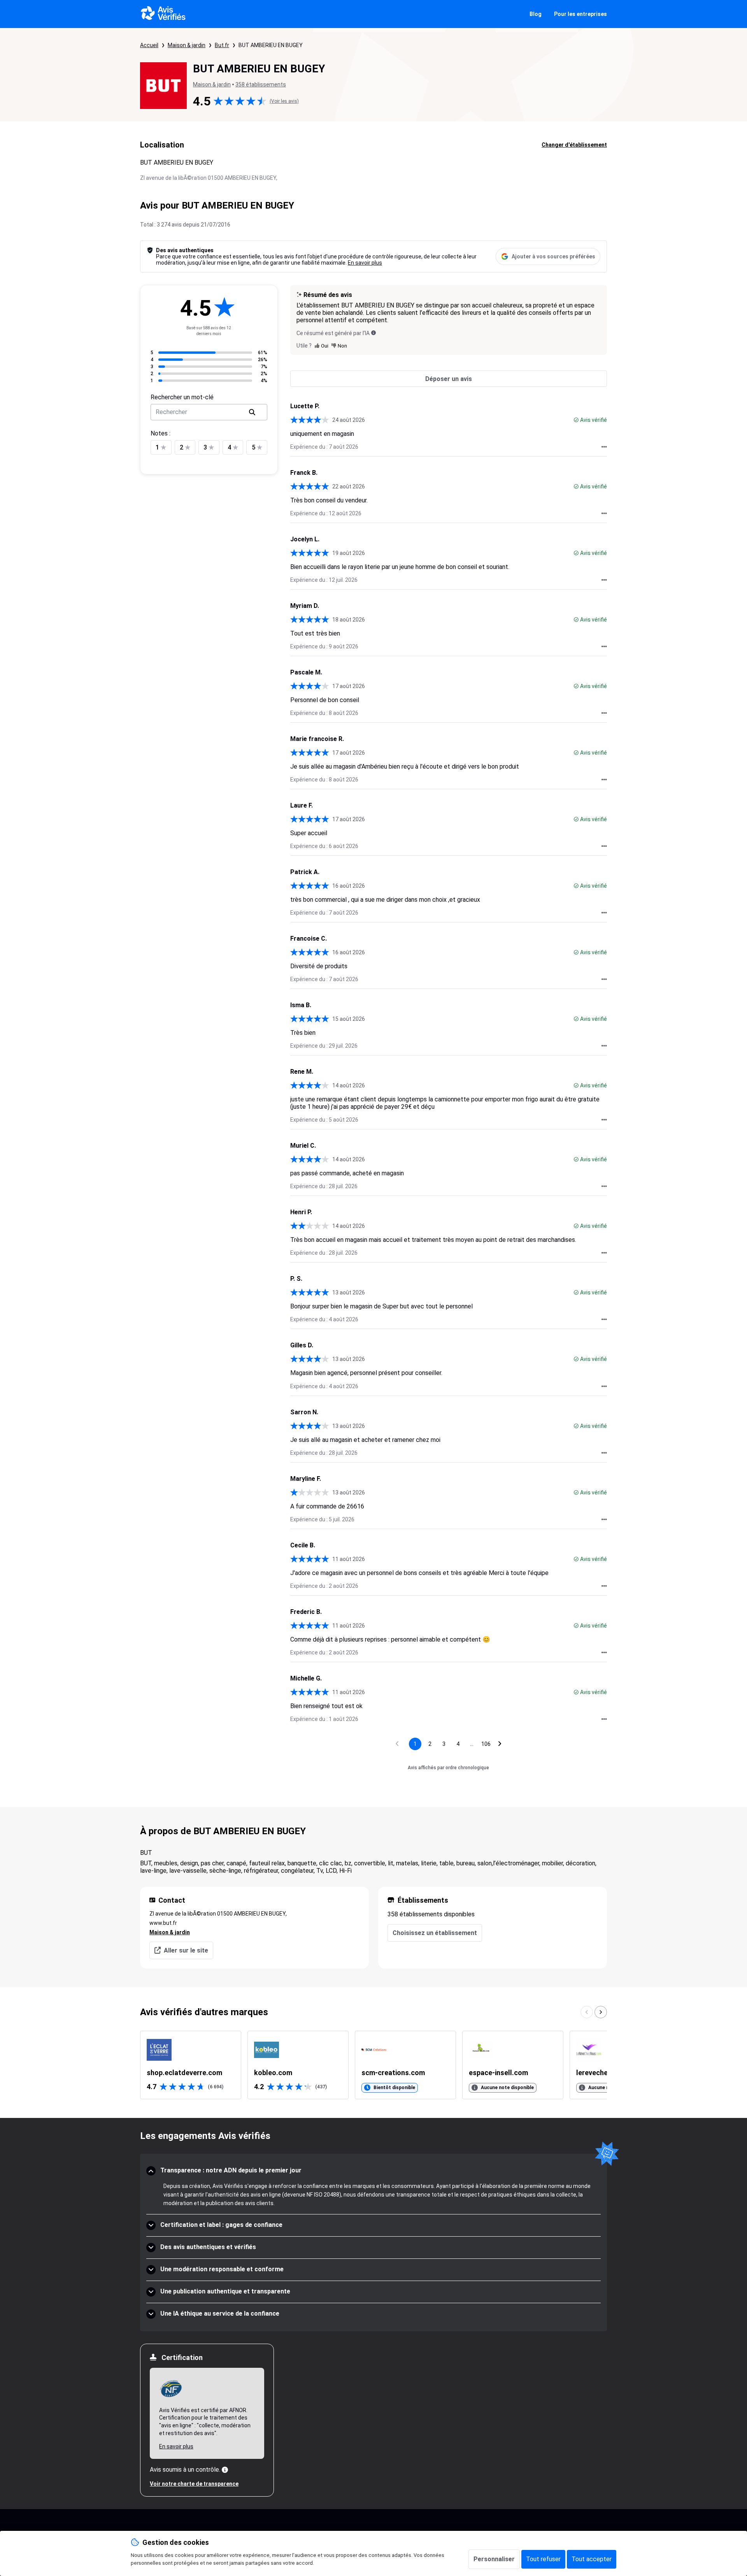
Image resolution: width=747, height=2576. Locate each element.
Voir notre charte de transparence (194, 2484)
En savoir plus (365, 263)
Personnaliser (494, 2559)
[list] (373, 2065)
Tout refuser (543, 2559)
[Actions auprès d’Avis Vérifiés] (604, 447)
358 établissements (261, 84)
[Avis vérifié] (576, 420)
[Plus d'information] (225, 2470)
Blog (536, 14)
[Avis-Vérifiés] (163, 14)
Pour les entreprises (580, 14)
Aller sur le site (186, 1950)
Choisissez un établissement (435, 1933)
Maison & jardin (187, 45)
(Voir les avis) (284, 101)
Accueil (149, 45)
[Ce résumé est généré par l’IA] (373, 333)
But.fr (222, 45)
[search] (252, 412)
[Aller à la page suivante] (500, 1744)
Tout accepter (592, 2559)
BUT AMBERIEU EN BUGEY (271, 45)
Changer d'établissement (574, 145)
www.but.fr (163, 1923)
